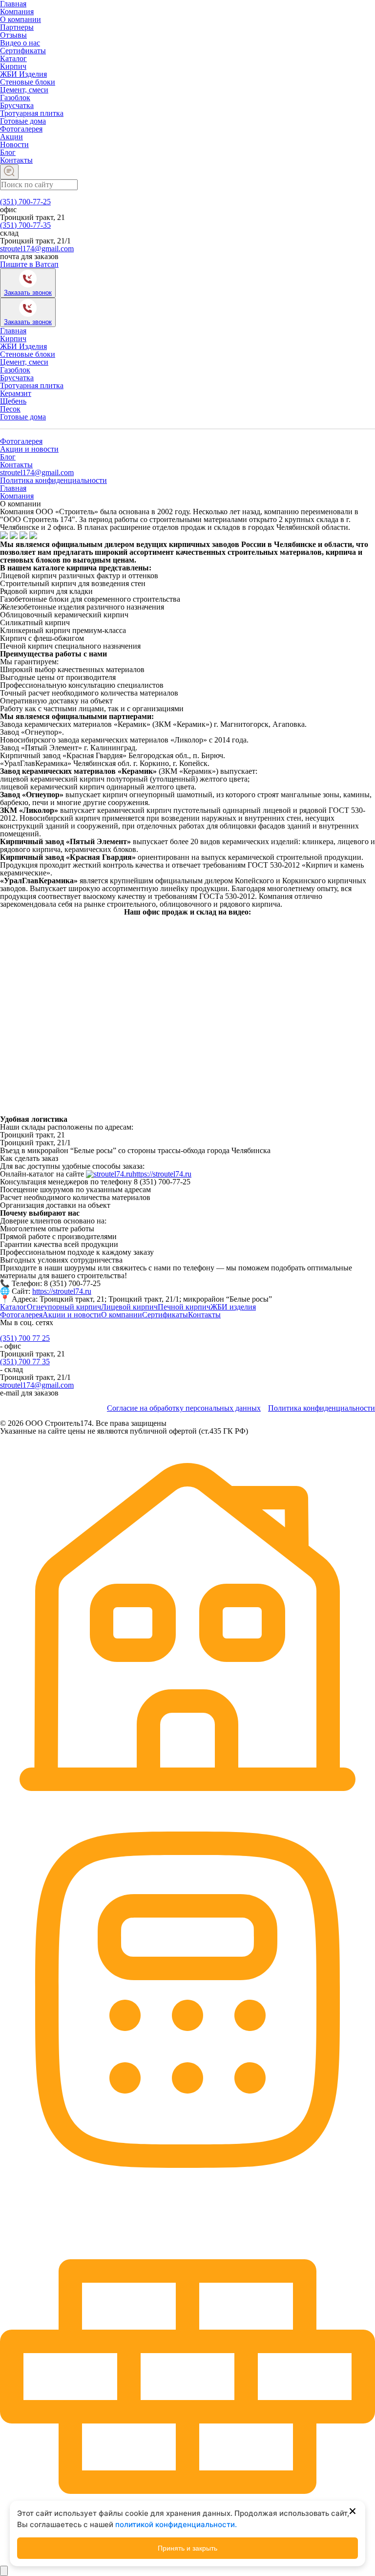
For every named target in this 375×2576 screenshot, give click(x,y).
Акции (11, 137)
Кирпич (13, 66)
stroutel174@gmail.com (37, 249)
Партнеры (17, 27)
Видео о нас (20, 43)
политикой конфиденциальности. (176, 2524)
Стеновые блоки (28, 82)
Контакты (16, 160)
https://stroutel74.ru (162, 1174)
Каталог (13, 58)
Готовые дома (23, 121)
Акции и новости (29, 449)
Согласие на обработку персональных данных (184, 1408)
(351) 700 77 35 (25, 1362)
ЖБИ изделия (233, 1307)
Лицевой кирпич (129, 1307)
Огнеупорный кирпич (64, 1307)
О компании (21, 19)
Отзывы (13, 35)
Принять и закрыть (187, 2548)
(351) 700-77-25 (25, 202)
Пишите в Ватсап (29, 264)
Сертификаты (23, 51)
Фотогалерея (21, 129)
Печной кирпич (184, 1307)
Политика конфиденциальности (53, 480)
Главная (13, 331)
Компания (17, 11)
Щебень (13, 401)
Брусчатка (17, 105)
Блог (8, 152)
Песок (10, 409)
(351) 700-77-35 (25, 225)
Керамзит (16, 393)
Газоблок (15, 98)
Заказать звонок (28, 293)
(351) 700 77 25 (25, 1338)
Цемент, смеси (24, 90)
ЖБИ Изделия (23, 74)
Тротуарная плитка (32, 113)
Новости (14, 144)
